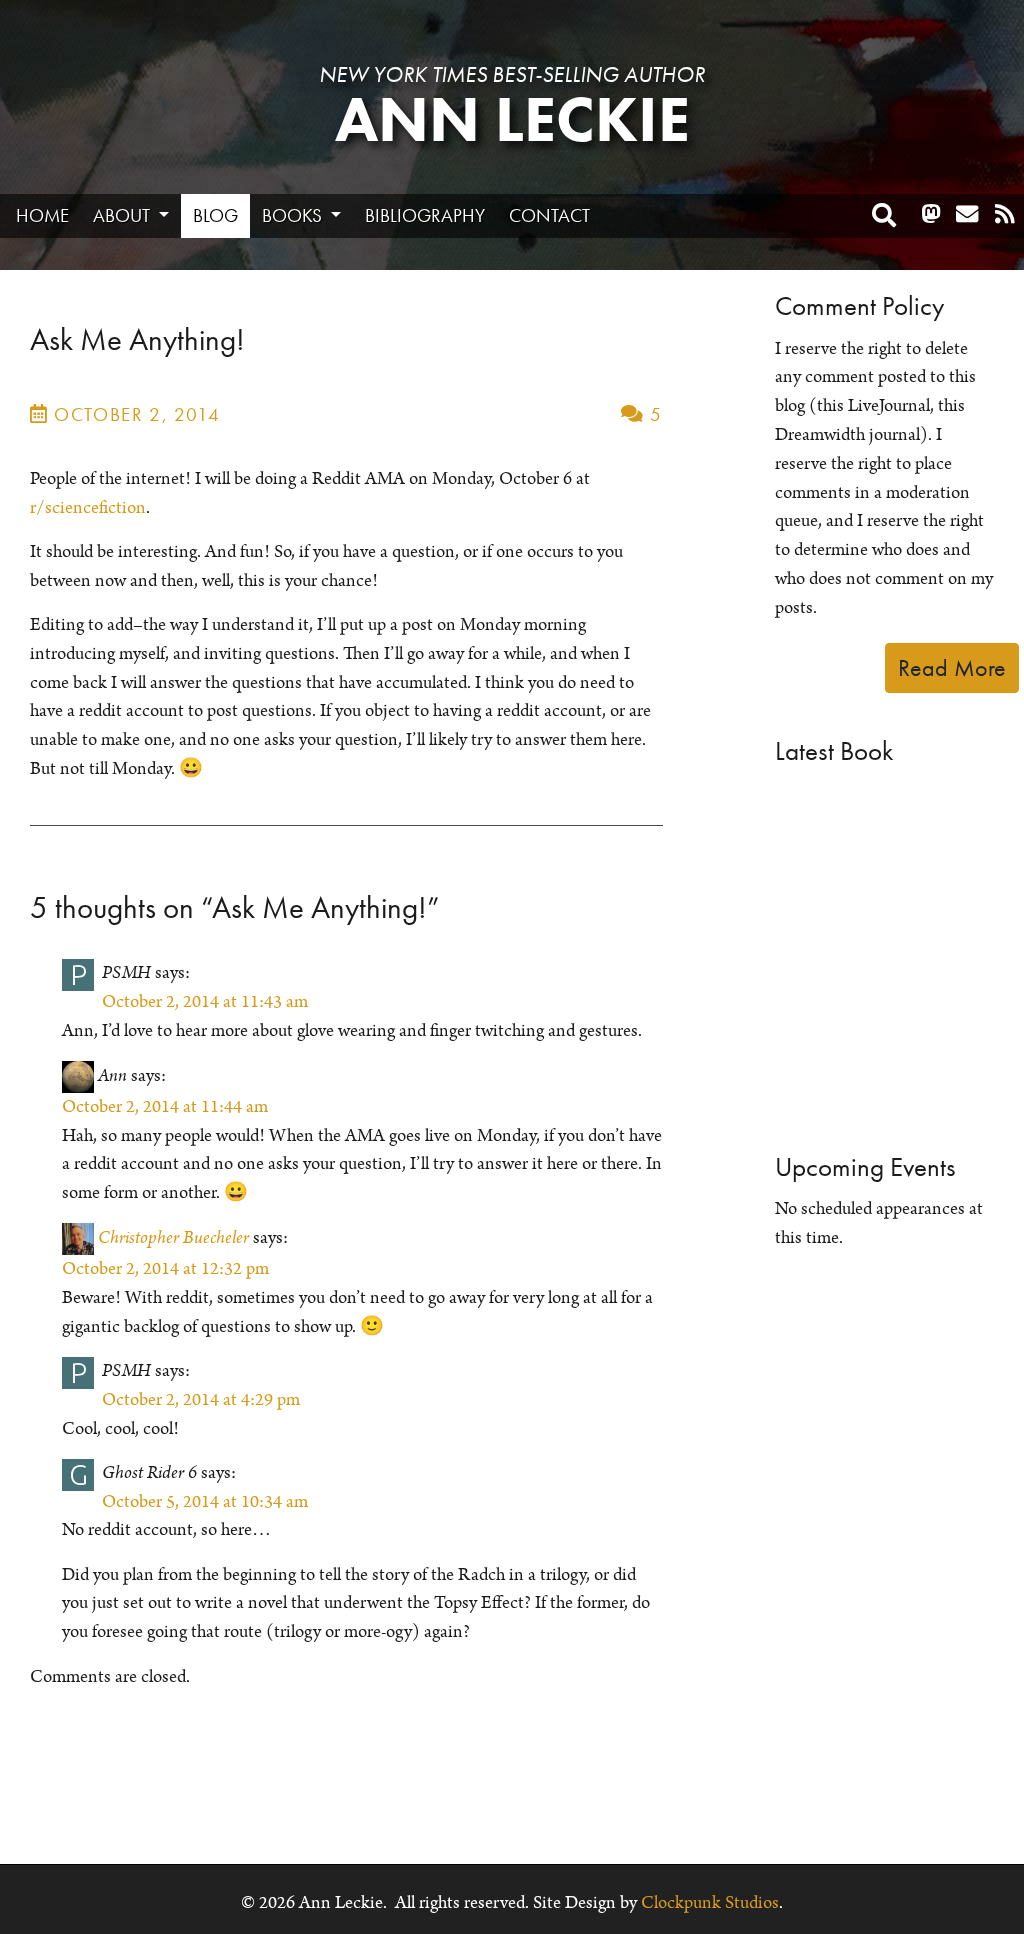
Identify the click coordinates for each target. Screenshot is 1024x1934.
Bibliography (425, 215)
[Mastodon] (931, 215)
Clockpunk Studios (710, 1903)
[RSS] (1005, 215)
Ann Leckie (512, 119)
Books (294, 215)
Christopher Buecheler (173, 1238)
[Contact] (967, 215)
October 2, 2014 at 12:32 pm (165, 1269)
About (123, 215)
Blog (215, 215)
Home (42, 215)
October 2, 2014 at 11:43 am (205, 1002)
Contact (549, 215)
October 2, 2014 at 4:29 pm (201, 1400)
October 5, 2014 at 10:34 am (205, 1502)
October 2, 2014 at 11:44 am (165, 1107)
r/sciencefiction (88, 508)
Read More (952, 667)
